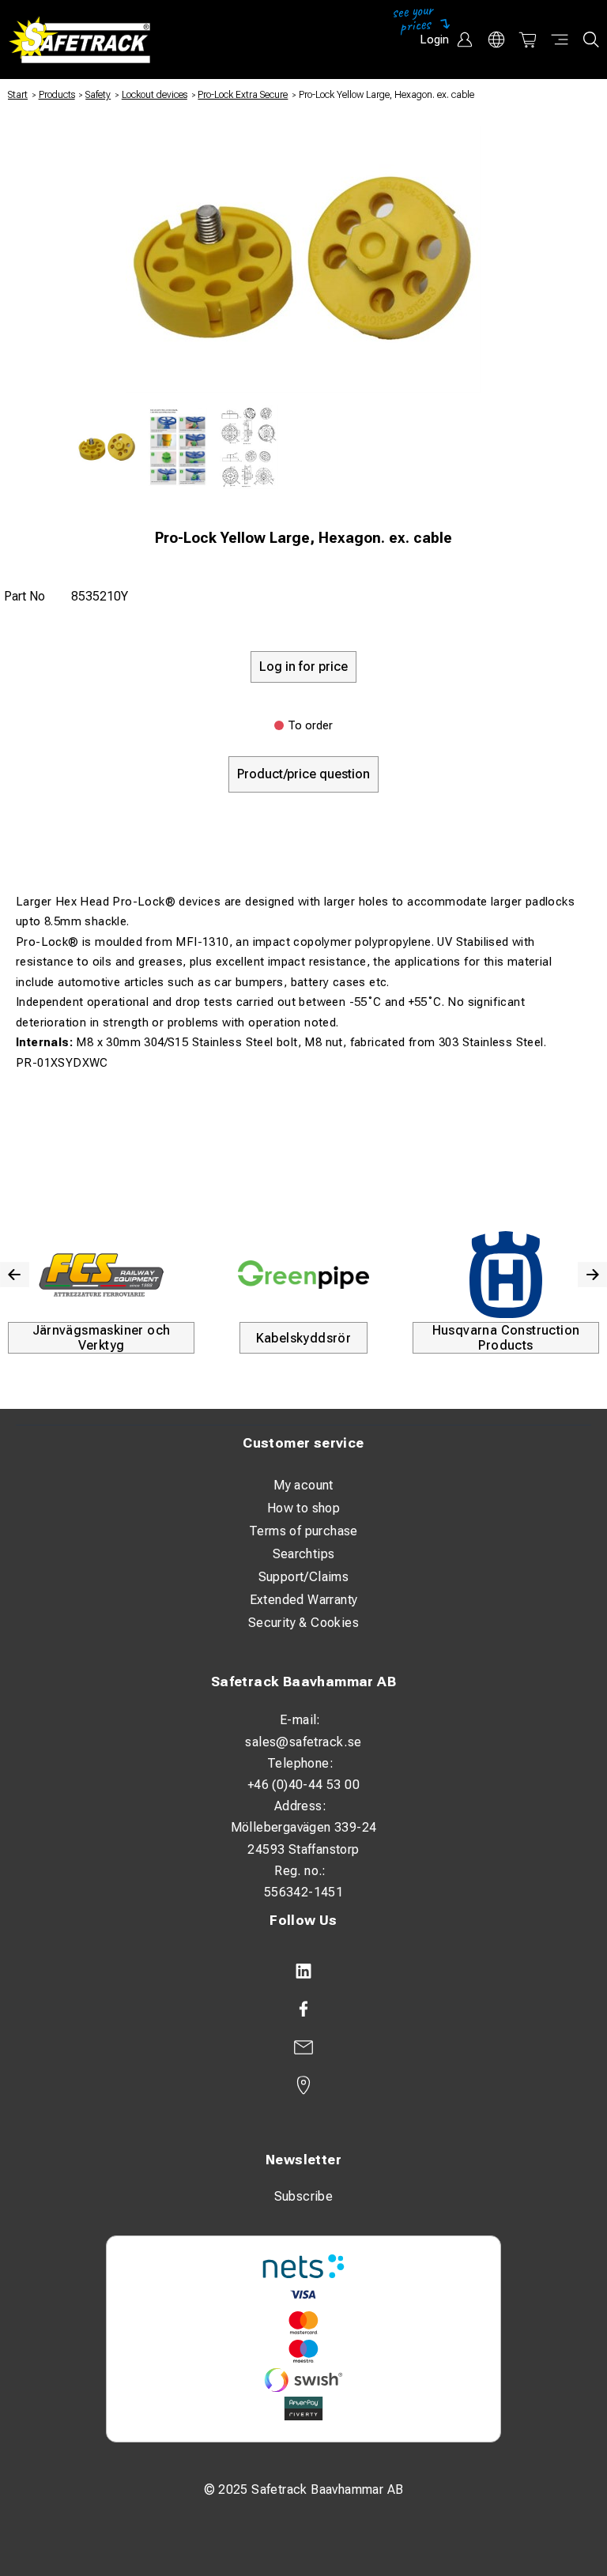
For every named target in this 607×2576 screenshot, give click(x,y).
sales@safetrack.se (303, 1742)
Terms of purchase (303, 1531)
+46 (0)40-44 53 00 (303, 1785)
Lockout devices (155, 95)
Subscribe (304, 2196)
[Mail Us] (303, 2047)
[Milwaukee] (424, 1275)
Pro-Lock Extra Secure (243, 95)
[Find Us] (303, 2085)
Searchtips (304, 1554)
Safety (98, 95)
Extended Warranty (304, 1600)
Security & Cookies (303, 1623)
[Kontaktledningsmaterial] (221, 1275)
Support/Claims (304, 1577)
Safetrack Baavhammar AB (303, 1682)
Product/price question (303, 774)
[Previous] (15, 1275)
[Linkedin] (303, 1972)
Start (18, 95)
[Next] (592, 1275)
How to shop (303, 1508)
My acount (303, 1485)
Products (57, 95)
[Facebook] (303, 2009)
